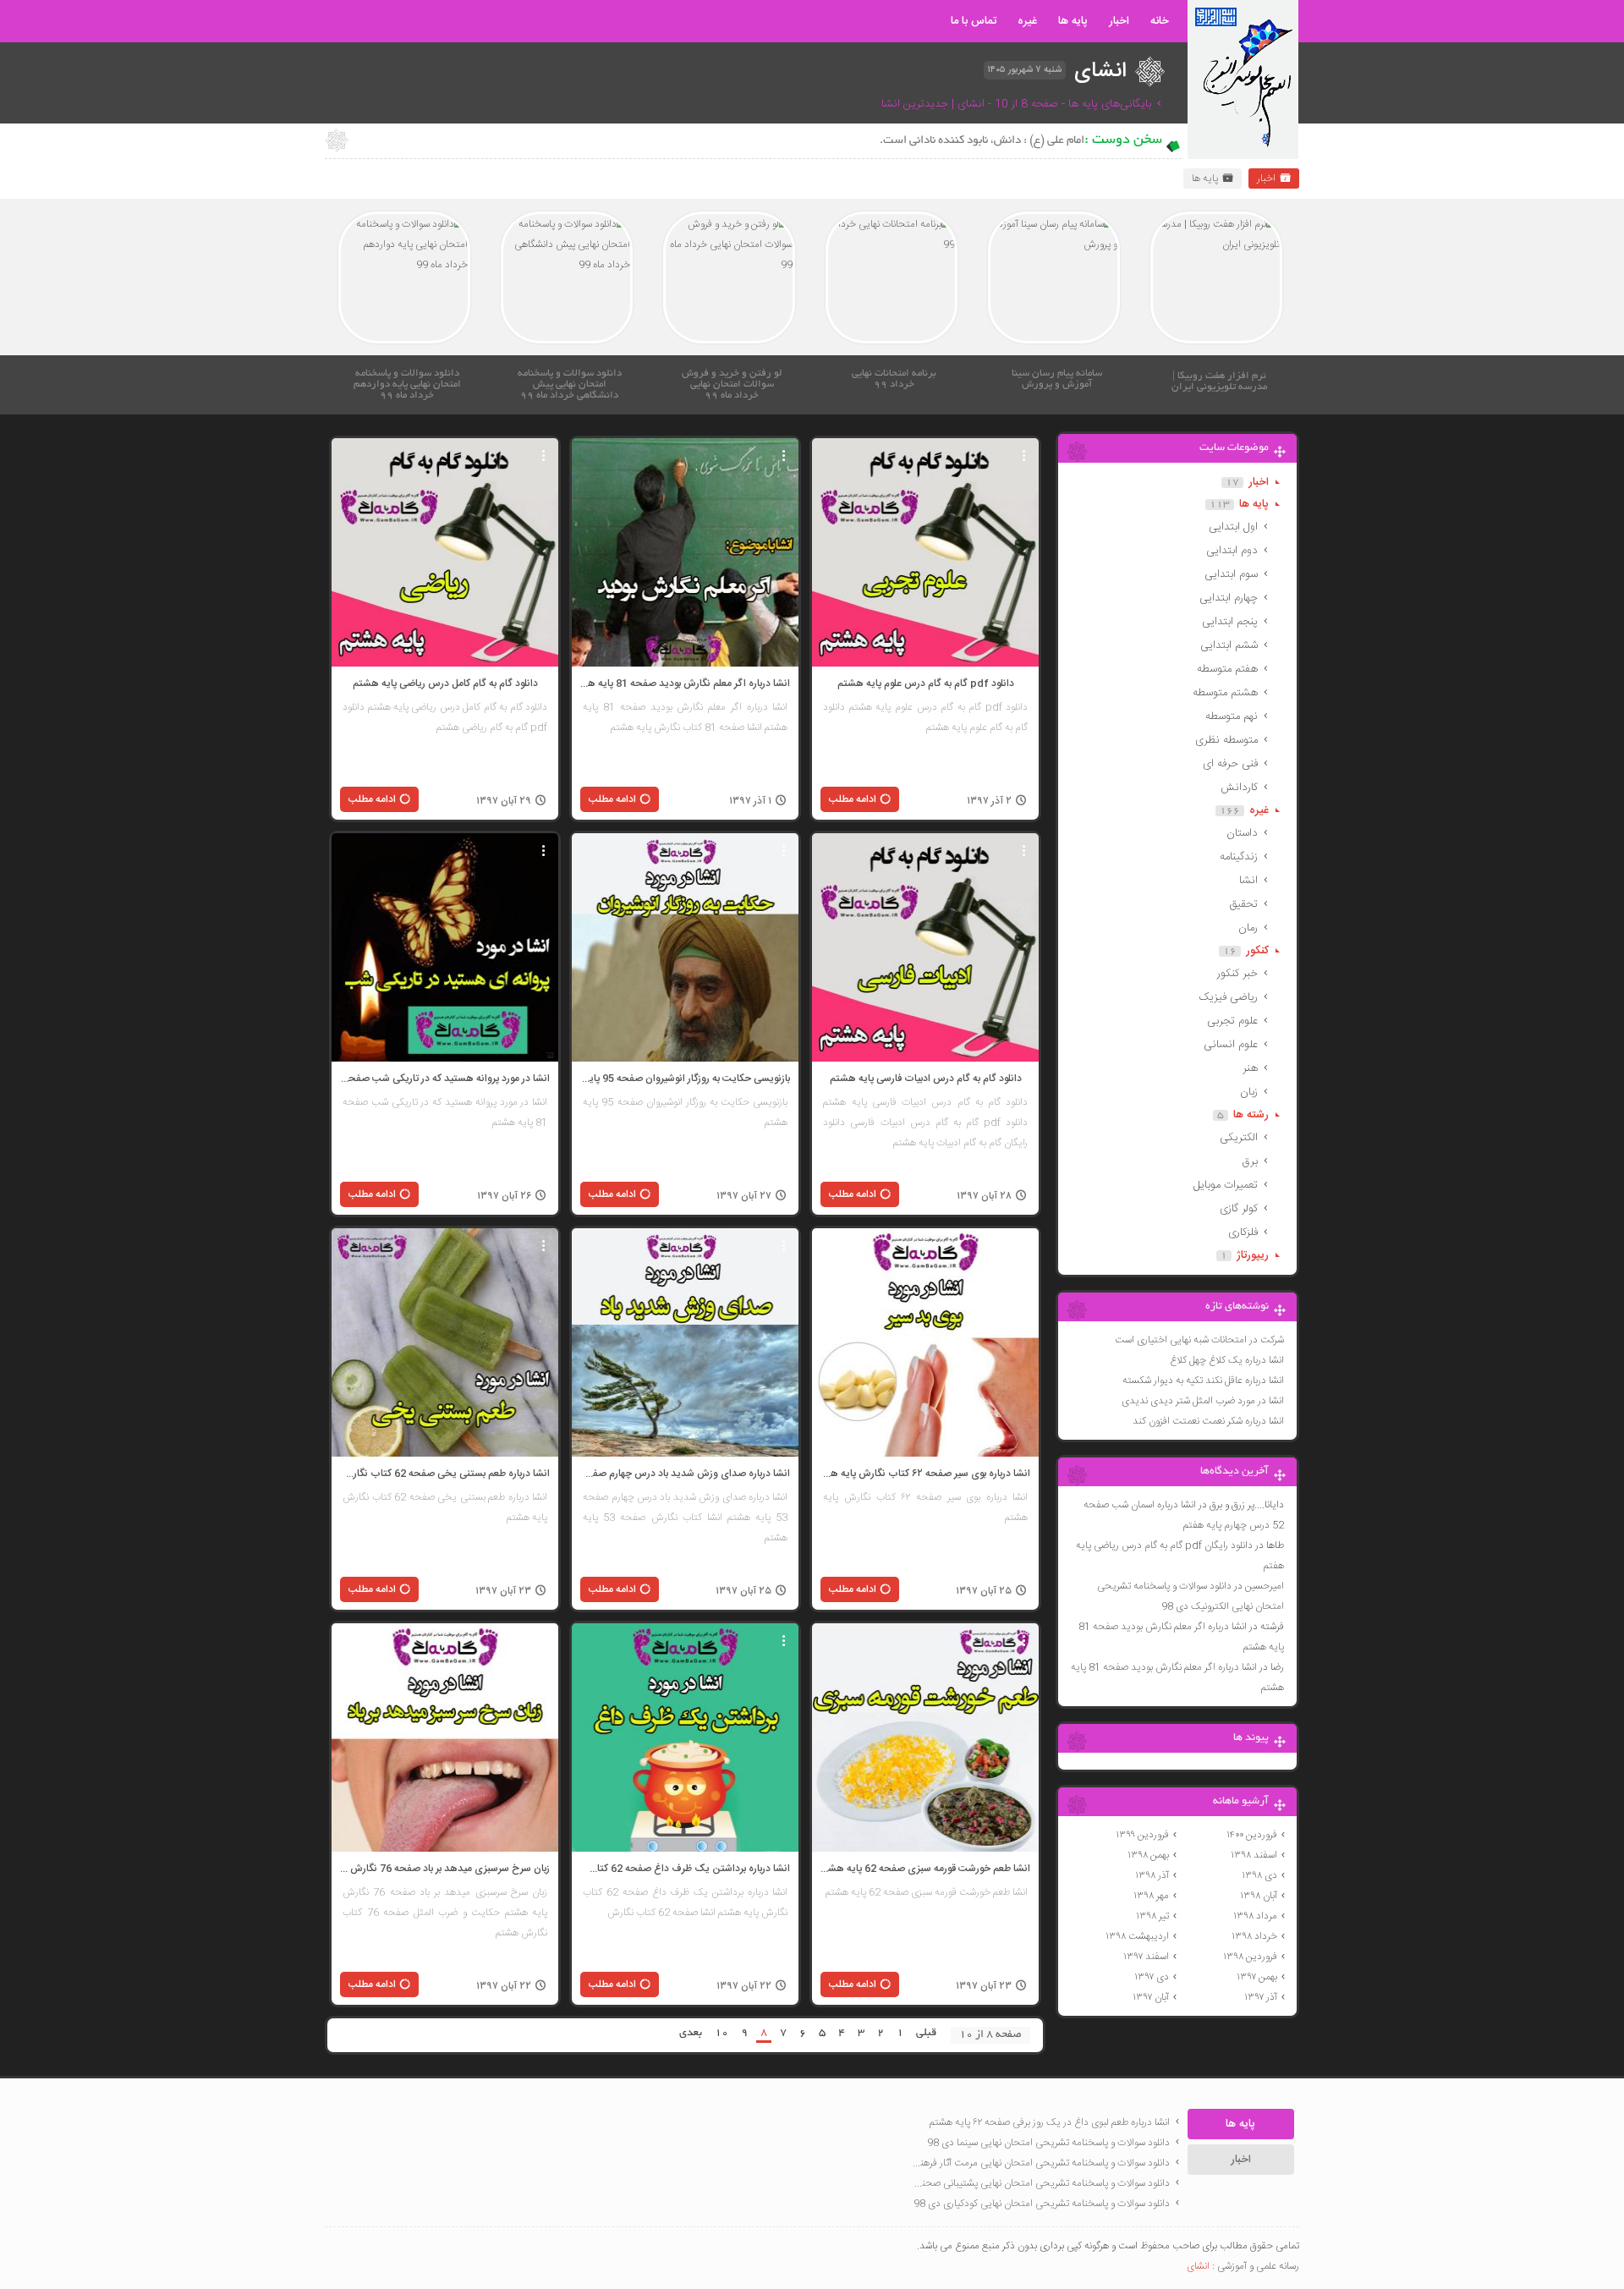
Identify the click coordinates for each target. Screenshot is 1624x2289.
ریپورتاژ (1253, 1255)
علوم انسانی (1231, 1045)
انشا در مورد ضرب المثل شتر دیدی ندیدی (1203, 1401)
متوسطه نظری (1226, 740)
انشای (1198, 2266)
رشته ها (1251, 1115)
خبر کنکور (1237, 974)
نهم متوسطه (1232, 716)
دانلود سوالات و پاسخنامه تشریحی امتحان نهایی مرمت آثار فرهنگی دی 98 (1040, 2163)
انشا (1248, 881)
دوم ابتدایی (1232, 551)
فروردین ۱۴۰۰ (1252, 1835)
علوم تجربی (1232, 1021)
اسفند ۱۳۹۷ (1146, 1957)
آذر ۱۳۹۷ (1261, 1997)
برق (1250, 1161)
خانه (1160, 21)
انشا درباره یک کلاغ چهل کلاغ (1227, 1360)
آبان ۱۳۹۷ (1151, 1997)
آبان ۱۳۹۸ (1259, 1896)
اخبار (1119, 21)
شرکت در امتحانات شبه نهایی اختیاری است (1199, 1340)
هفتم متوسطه (1227, 669)
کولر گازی (1239, 1209)
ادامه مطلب (853, 799)
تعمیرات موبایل (1226, 1185)
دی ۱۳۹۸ (1259, 1875)
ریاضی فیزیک (1228, 997)
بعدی (691, 2034)
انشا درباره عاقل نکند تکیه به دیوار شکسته (1203, 1381)
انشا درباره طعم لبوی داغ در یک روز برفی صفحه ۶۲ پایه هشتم (1050, 2122)
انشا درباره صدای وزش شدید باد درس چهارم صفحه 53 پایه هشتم (685, 1474)
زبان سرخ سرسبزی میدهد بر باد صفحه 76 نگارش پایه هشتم (445, 1869)
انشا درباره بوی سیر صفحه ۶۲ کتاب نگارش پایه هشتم (925, 1474)
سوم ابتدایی (1231, 574)
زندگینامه (1239, 857)
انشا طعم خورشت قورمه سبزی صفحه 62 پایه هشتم (925, 1869)
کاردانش (1239, 788)
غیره (1027, 21)
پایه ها (1073, 21)
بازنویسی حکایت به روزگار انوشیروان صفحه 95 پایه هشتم (685, 1079)
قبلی (926, 2034)
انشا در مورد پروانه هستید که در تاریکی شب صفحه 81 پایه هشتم (445, 1079)
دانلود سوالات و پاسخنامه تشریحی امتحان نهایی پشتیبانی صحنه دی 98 (1040, 2183)
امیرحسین (1265, 1586)
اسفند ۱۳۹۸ (1254, 1855)
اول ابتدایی (1233, 527)
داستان (1242, 833)
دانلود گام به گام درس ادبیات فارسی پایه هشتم (926, 1079)
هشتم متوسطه (1225, 693)
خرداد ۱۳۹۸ (1254, 1936)
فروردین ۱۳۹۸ (1250, 1957)
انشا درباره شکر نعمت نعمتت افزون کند (1208, 1421)
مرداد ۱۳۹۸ (1255, 1916)
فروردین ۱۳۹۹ (1142, 1835)
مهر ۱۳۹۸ (1151, 1896)
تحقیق (1243, 904)
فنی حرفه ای (1230, 764)
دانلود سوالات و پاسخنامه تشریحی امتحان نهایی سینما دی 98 (1048, 2143)
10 (721, 2034)
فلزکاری (1243, 1232)
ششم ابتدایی (1229, 645)
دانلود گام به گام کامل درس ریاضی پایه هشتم (445, 683)
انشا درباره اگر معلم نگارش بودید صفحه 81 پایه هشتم (685, 683)
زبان (1249, 1092)
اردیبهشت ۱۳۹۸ (1137, 1936)
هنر (1250, 1068)
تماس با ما (974, 21)
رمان (1248, 928)
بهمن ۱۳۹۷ (1257, 1977)
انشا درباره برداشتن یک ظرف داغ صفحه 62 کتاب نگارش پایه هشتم (685, 1869)
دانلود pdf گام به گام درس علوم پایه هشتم (926, 683)
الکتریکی (1239, 1138)
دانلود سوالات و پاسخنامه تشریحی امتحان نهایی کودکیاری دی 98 (1042, 2204)
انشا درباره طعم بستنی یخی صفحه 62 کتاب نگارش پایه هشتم (445, 1474)
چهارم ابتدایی (1229, 598)
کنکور (1257, 951)
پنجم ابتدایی (1230, 622)
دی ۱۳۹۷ (1152, 1977)
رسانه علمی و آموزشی (1258, 2266)
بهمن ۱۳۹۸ (1148, 1855)
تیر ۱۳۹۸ (1152, 1916)
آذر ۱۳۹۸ (1152, 1875)
